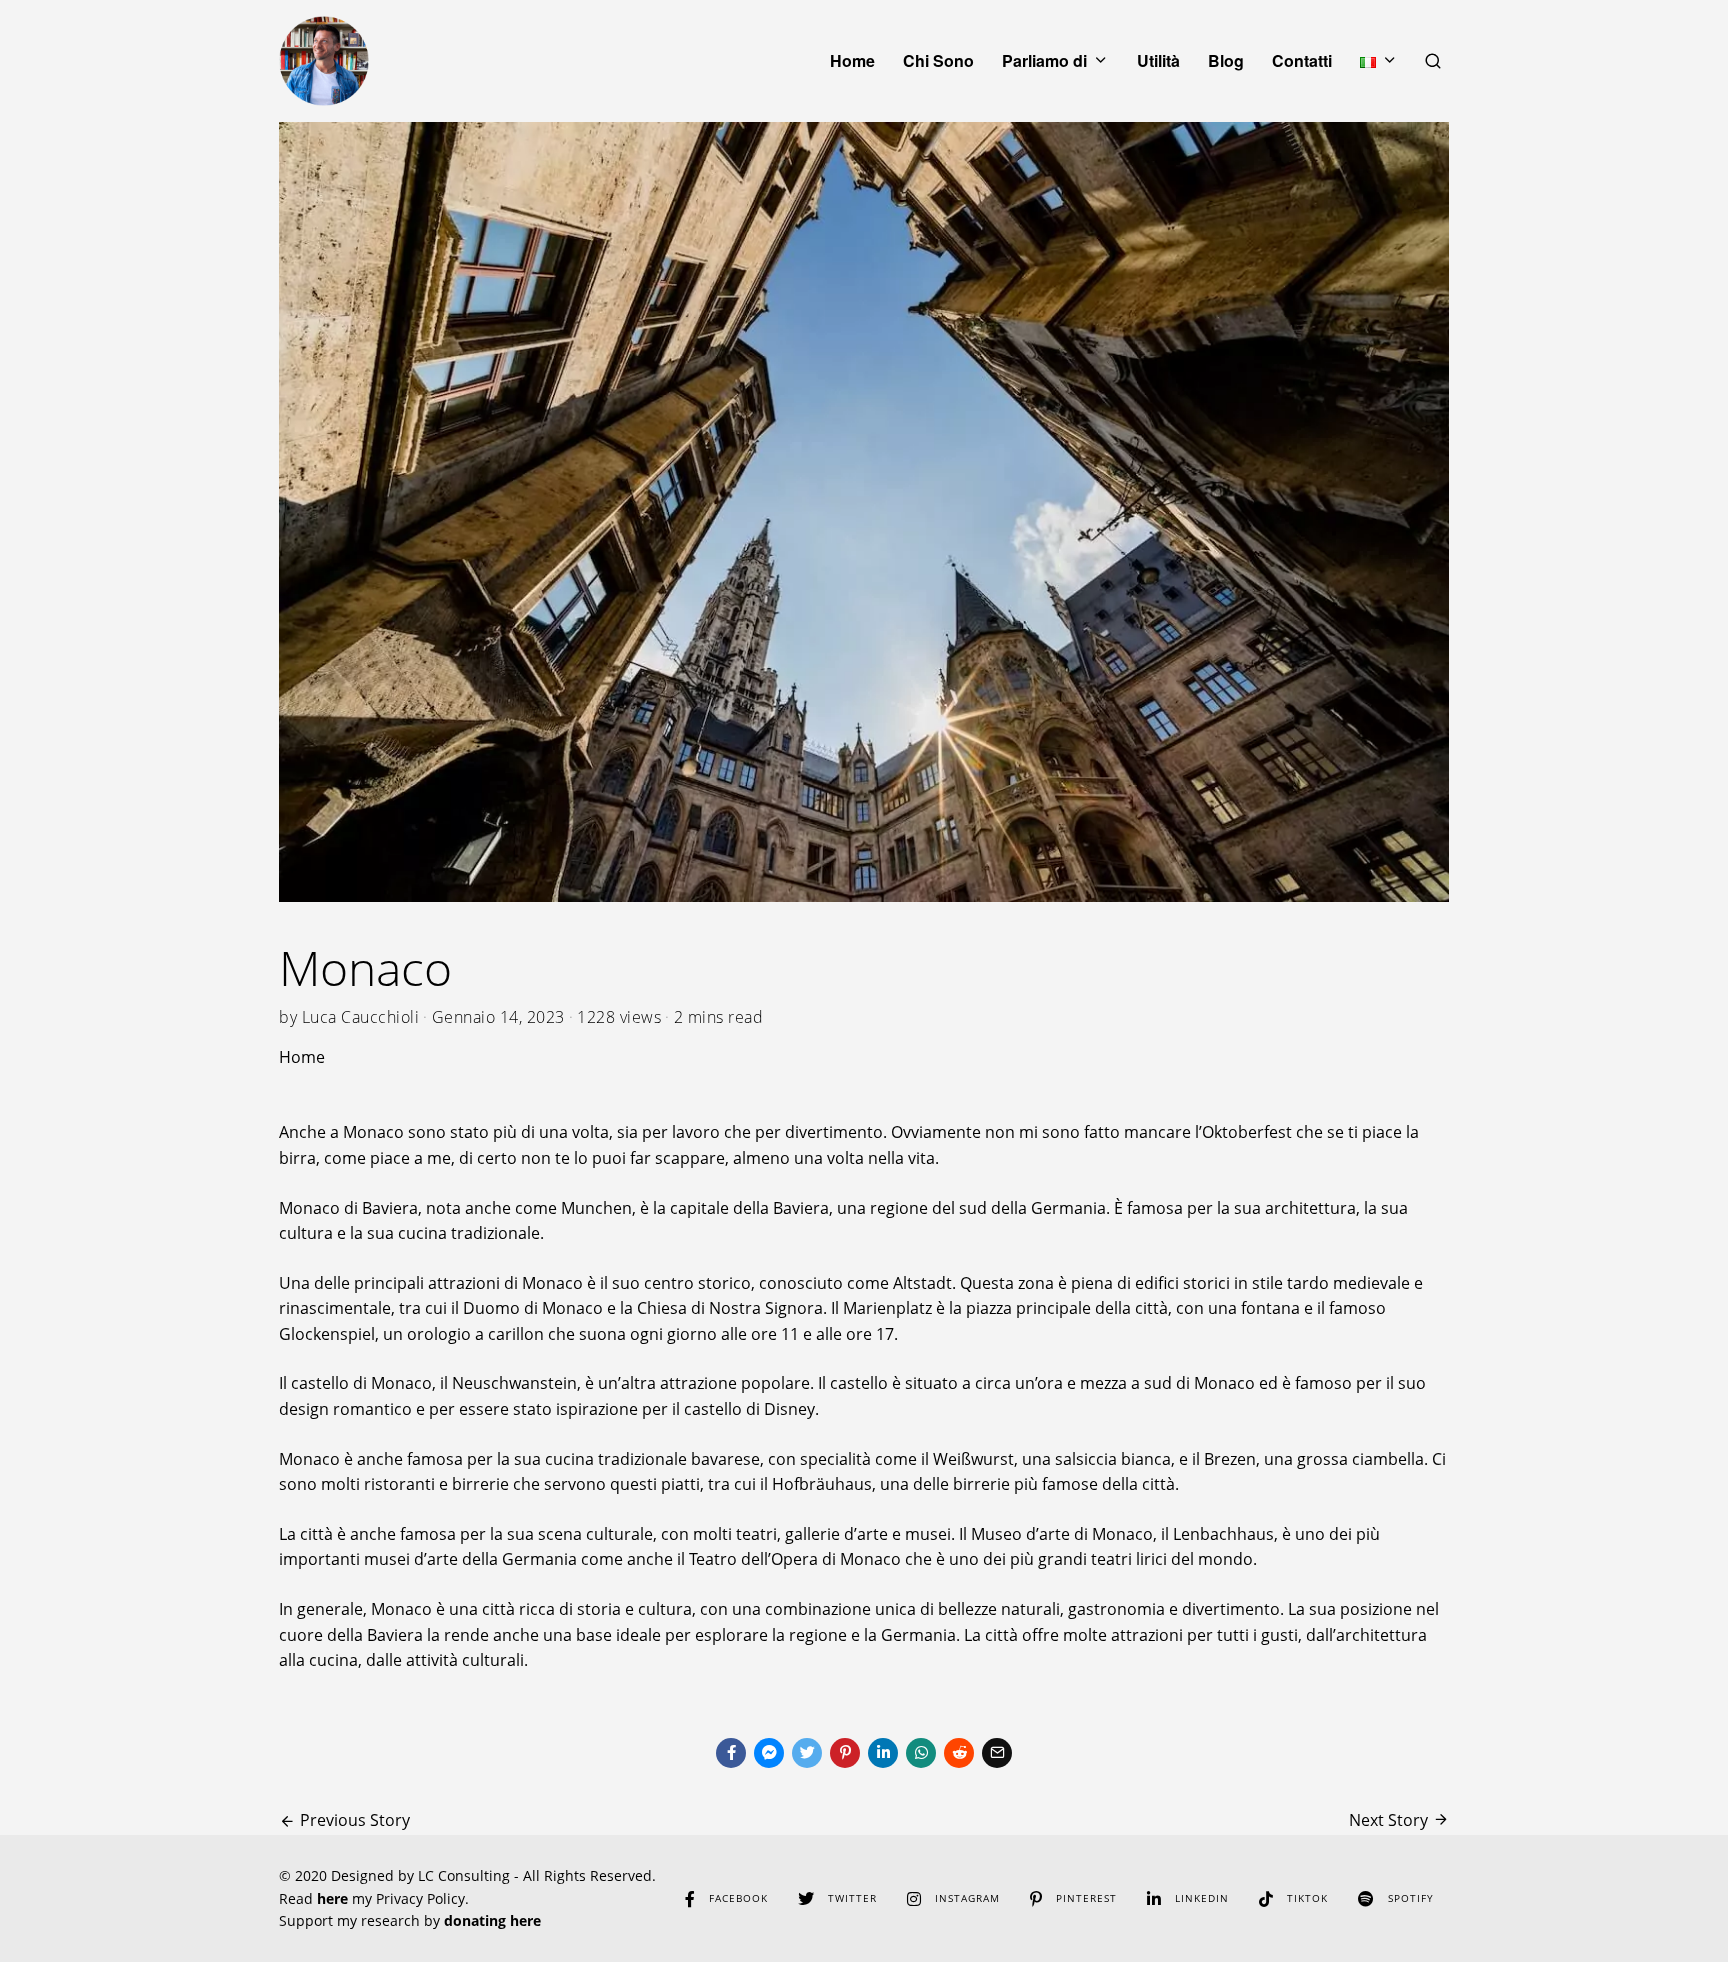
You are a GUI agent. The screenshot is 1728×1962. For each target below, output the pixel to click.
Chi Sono (938, 60)
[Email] (997, 1753)
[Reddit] (959, 1753)
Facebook (738, 1898)
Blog (1226, 60)
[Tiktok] (1266, 1899)
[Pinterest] (845, 1753)
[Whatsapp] (921, 1753)
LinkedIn (1202, 1898)
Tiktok (1307, 1898)
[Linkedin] (883, 1753)
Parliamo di (1044, 60)
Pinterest (1086, 1898)
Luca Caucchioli (361, 1017)
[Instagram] (914, 1899)
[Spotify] (1366, 1899)
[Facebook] (731, 1753)
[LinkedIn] (1154, 1899)
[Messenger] (769, 1753)
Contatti (1302, 60)
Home (852, 60)
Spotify (1411, 1898)
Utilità (1158, 60)
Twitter (852, 1898)
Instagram (967, 1898)
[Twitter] (807, 1753)
